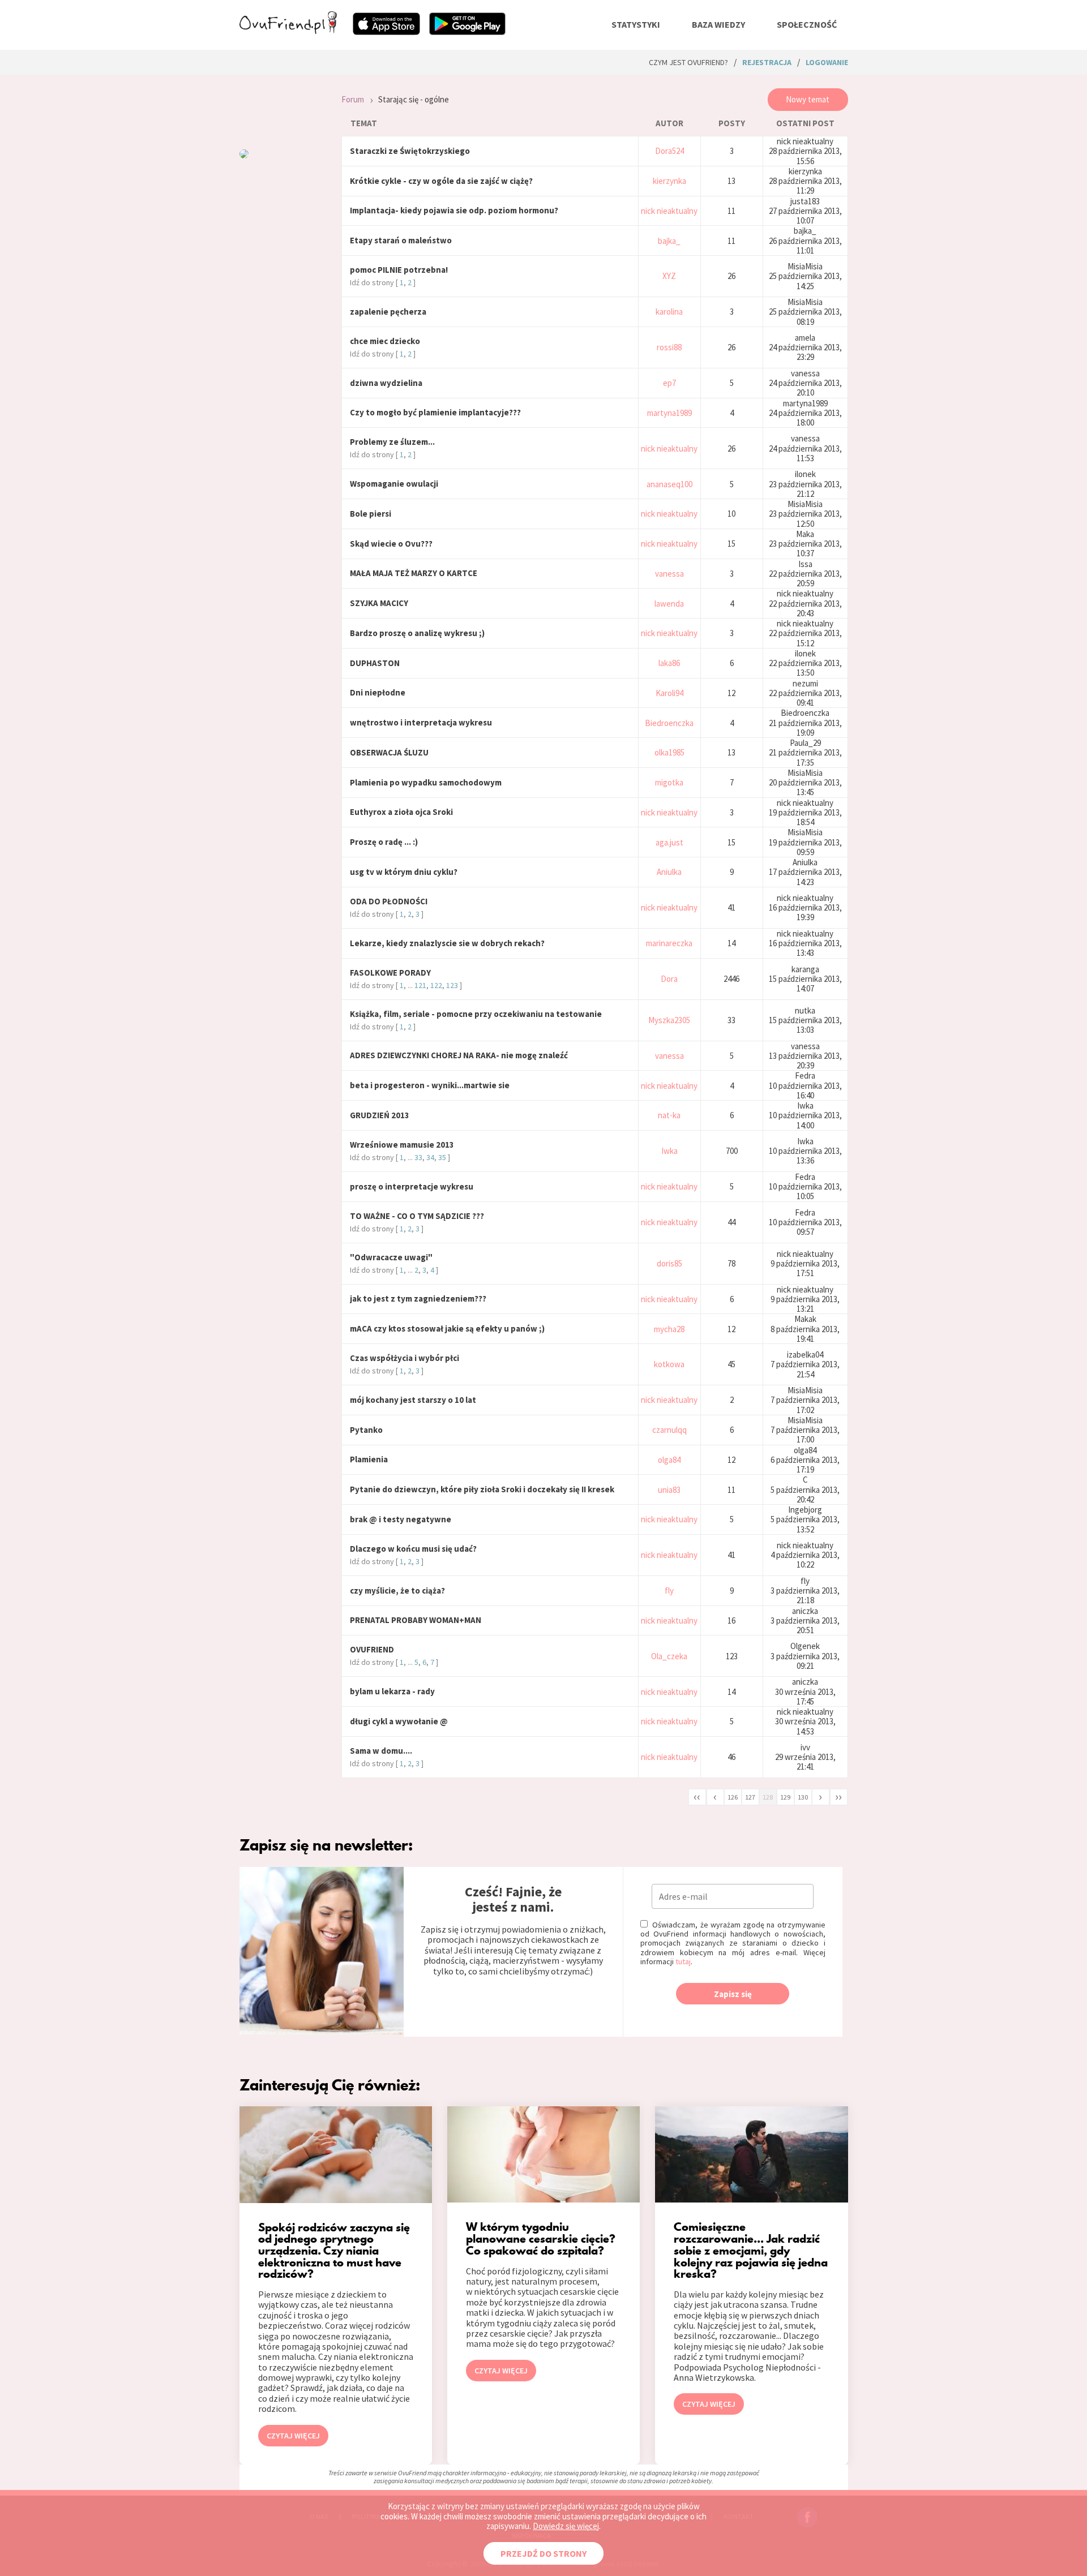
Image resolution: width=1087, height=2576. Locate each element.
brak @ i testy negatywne (401, 1519)
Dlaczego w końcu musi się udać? (413, 1549)
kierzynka (669, 181)
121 (420, 985)
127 (750, 1797)
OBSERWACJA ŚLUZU (389, 752)
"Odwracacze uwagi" (391, 1257)
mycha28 (669, 1329)
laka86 (669, 663)
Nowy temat (808, 99)
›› (838, 1796)
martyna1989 (669, 413)
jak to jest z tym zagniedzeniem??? (418, 1298)
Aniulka (669, 872)
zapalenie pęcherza (388, 312)
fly (669, 1590)
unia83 (669, 1490)
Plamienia (369, 1459)
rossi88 (669, 347)
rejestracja (767, 62)
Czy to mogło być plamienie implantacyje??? (435, 412)
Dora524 (669, 151)
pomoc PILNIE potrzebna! (399, 270)
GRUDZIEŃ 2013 (380, 1115)
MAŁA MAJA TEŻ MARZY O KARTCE (414, 573)
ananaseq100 (669, 484)
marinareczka (669, 943)
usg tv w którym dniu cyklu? (404, 872)
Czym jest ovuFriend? (688, 62)
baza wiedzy (718, 24)
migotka (669, 782)
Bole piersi (371, 514)
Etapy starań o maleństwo (401, 240)
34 (430, 1157)
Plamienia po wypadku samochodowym (426, 782)
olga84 (669, 1460)
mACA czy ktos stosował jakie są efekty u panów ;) (447, 1328)
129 (785, 1797)
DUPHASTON (375, 663)
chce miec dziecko (385, 341)
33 (418, 1157)
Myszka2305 (669, 1020)
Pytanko (366, 1430)
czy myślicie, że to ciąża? (397, 1590)
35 (442, 1157)
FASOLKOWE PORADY (390, 973)
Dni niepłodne (378, 692)
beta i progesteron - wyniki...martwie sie (430, 1085)
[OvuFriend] (288, 31)
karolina (669, 312)
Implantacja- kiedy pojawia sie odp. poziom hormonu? (454, 210)
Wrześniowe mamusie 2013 (402, 1145)
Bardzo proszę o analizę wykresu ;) (417, 633)
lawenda (669, 604)
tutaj (683, 1961)
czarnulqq (669, 1430)
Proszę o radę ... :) (384, 842)
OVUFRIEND (372, 1649)
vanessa (669, 574)
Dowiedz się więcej (566, 2526)
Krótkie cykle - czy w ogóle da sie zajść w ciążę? (441, 181)
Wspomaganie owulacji (394, 484)
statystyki (636, 24)
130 (803, 1797)
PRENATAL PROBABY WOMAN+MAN (416, 1620)
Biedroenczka (669, 723)
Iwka (669, 1151)
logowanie (827, 62)
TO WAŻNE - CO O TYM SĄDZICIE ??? (417, 1216)
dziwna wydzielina (386, 383)
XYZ (669, 276)
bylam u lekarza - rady (392, 1691)
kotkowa (669, 1364)
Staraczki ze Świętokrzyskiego (410, 151)
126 (733, 1797)
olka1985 (669, 752)
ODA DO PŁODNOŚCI (389, 901)
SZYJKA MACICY (379, 603)
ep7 (669, 383)
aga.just (669, 842)
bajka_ (669, 241)
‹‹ (697, 1796)
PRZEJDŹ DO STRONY (543, 2553)
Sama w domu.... (381, 1751)
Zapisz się (733, 1994)
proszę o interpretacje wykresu (412, 1186)
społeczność (807, 24)
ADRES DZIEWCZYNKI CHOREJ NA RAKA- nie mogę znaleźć (459, 1055)
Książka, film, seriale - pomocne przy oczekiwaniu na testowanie (476, 1014)
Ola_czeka (669, 1656)
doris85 (669, 1263)
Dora (669, 979)
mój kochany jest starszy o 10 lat (413, 1400)
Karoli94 (669, 693)
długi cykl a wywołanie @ (399, 1721)
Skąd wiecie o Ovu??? (391, 544)
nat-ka (669, 1115)
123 (452, 985)
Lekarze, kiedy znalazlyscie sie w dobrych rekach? (447, 943)
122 (436, 985)
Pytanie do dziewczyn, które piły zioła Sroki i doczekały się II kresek (482, 1489)
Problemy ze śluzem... (392, 442)
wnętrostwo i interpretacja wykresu (421, 722)
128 (768, 1797)
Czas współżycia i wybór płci (405, 1358)
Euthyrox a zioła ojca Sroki (401, 812)
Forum (353, 99)
